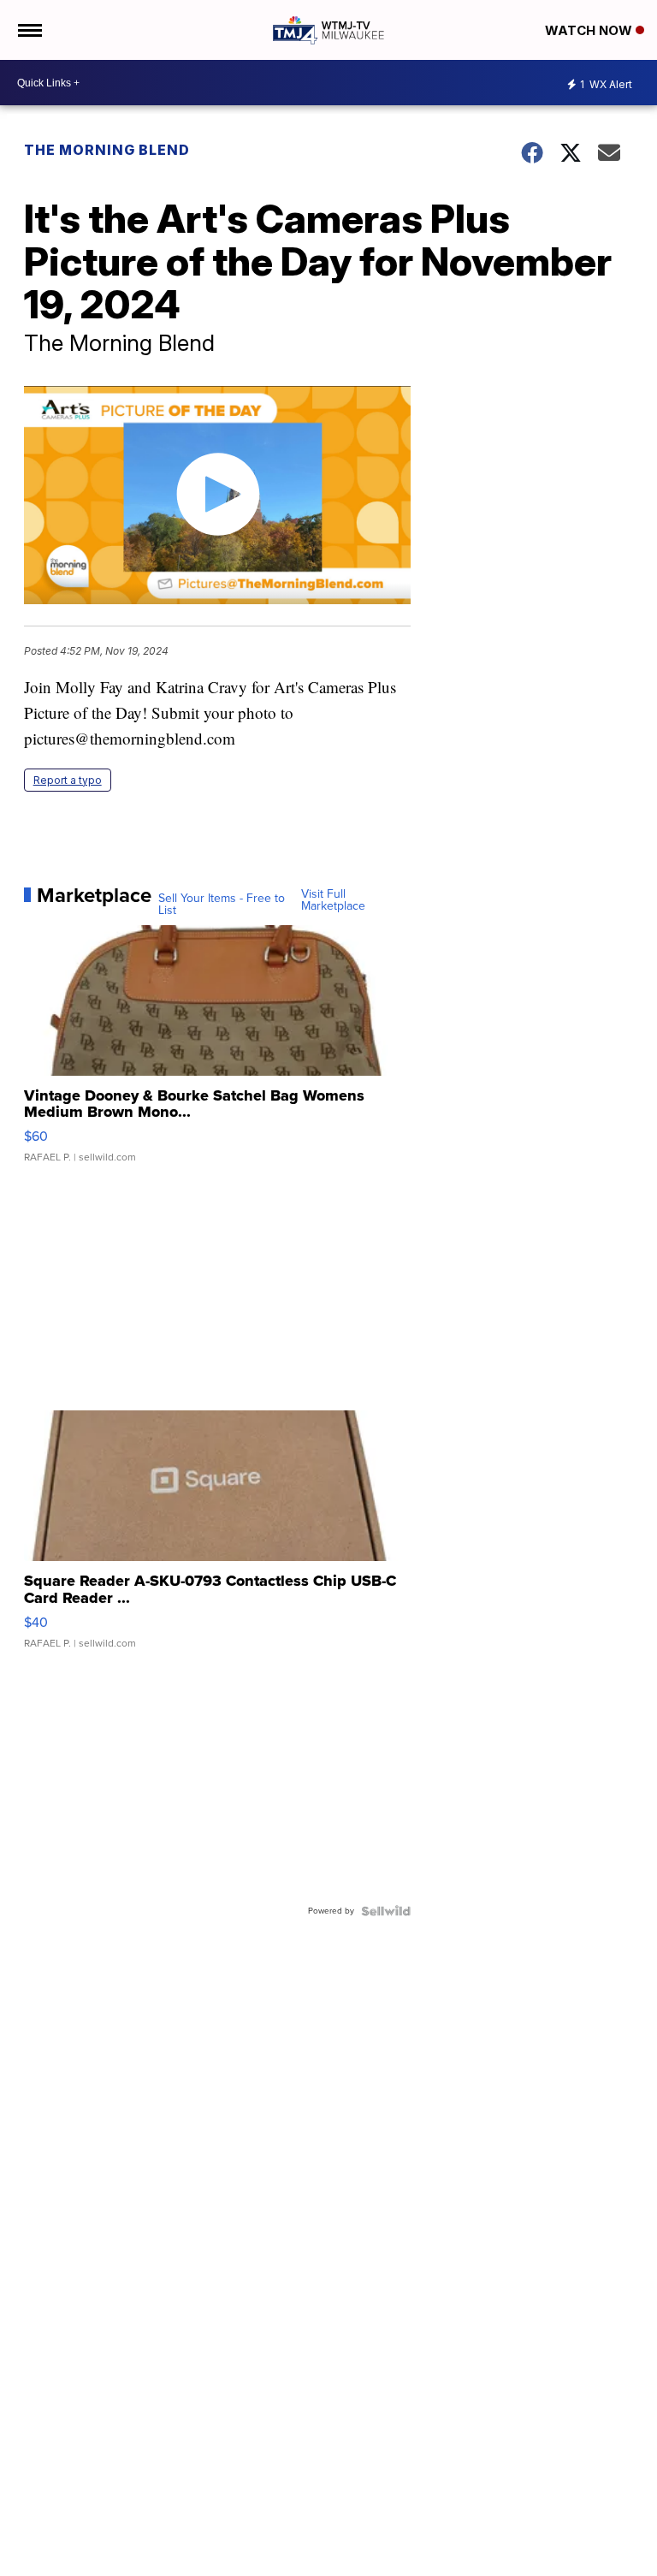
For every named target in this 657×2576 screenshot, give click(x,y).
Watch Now (590, 30)
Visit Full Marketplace (333, 900)
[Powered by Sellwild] (386, 1911)
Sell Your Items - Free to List (222, 905)
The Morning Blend (107, 150)
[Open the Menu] (29, 30)
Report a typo (68, 780)
